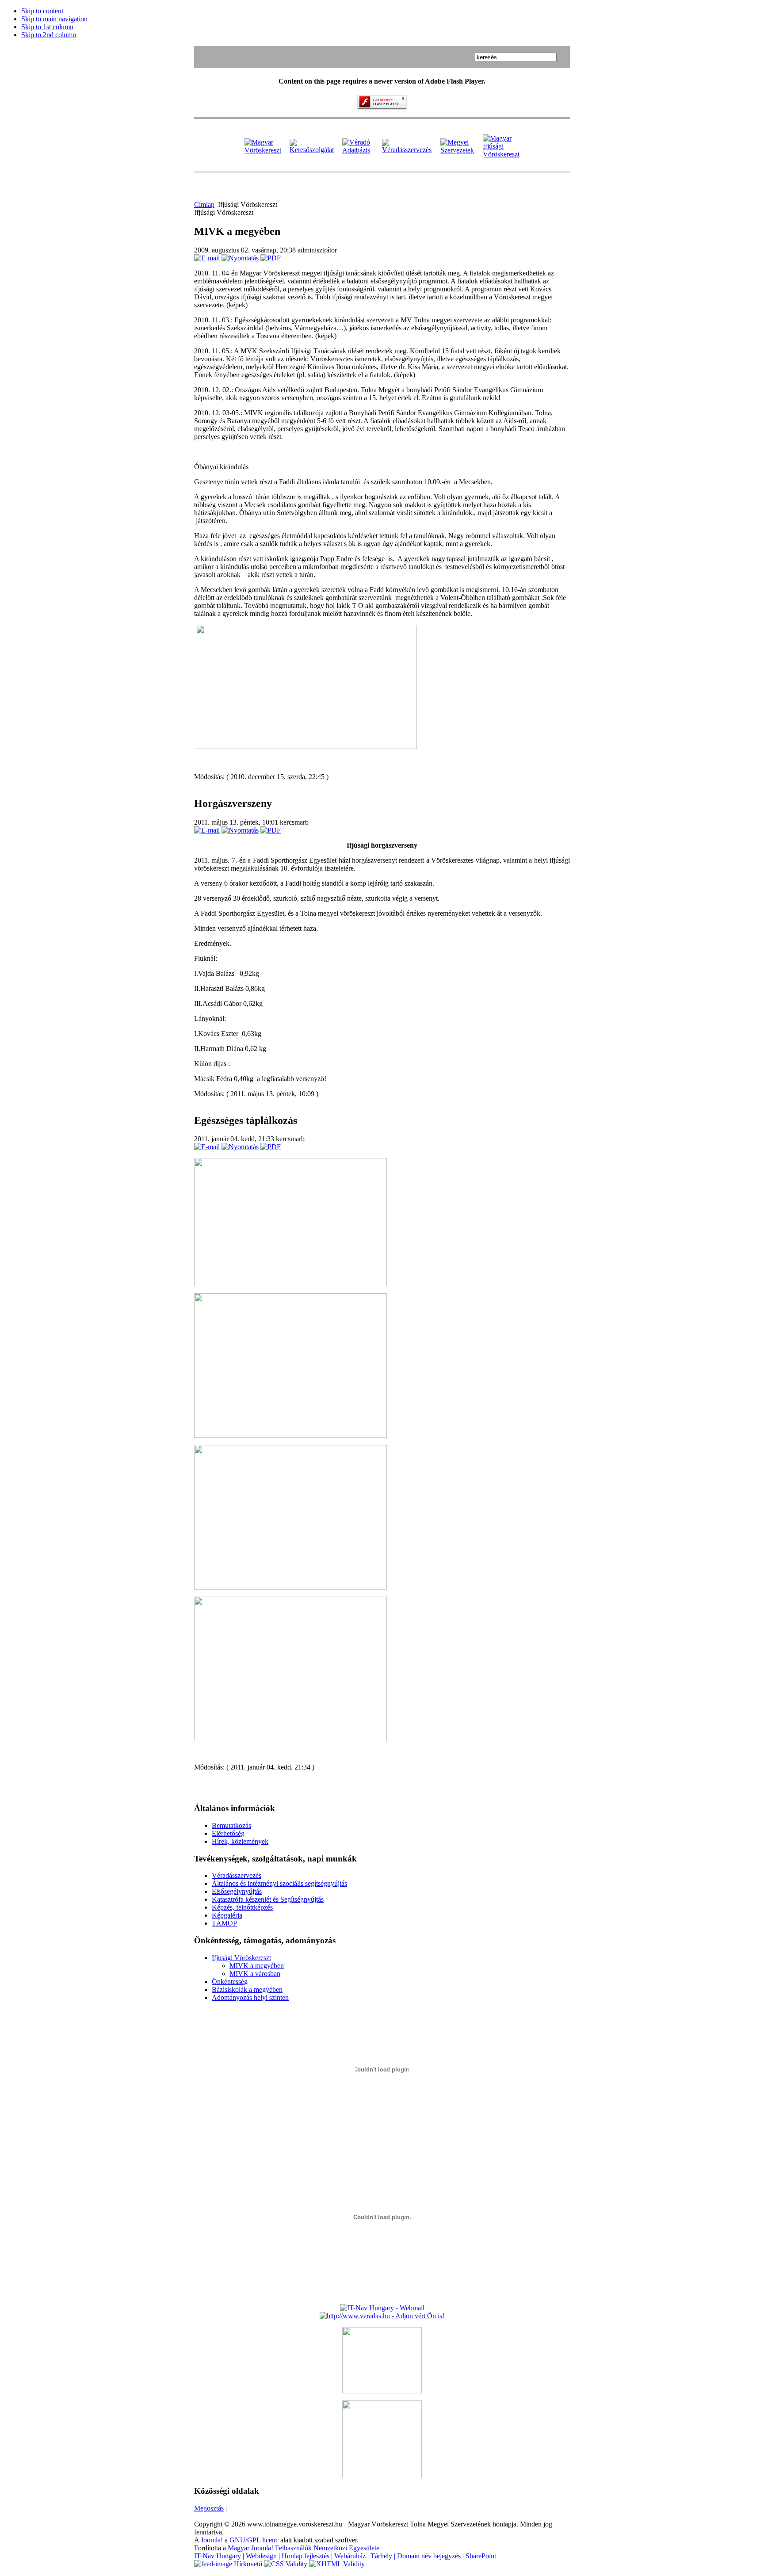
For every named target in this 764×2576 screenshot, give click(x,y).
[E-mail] (207, 258)
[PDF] (271, 258)
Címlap (204, 204)
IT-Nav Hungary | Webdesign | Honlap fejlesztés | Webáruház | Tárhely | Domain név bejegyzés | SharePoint (345, 2556)
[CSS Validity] (286, 2564)
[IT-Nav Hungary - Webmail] (382, 2308)
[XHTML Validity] (337, 2564)
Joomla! (212, 2540)
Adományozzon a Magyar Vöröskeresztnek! (742, 22)
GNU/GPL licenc (254, 2540)
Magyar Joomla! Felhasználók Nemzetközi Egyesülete (304, 2548)
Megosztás (209, 2508)
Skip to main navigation (54, 19)
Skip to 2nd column (49, 35)
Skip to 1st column (47, 27)
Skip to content (42, 11)
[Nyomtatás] (240, 258)
